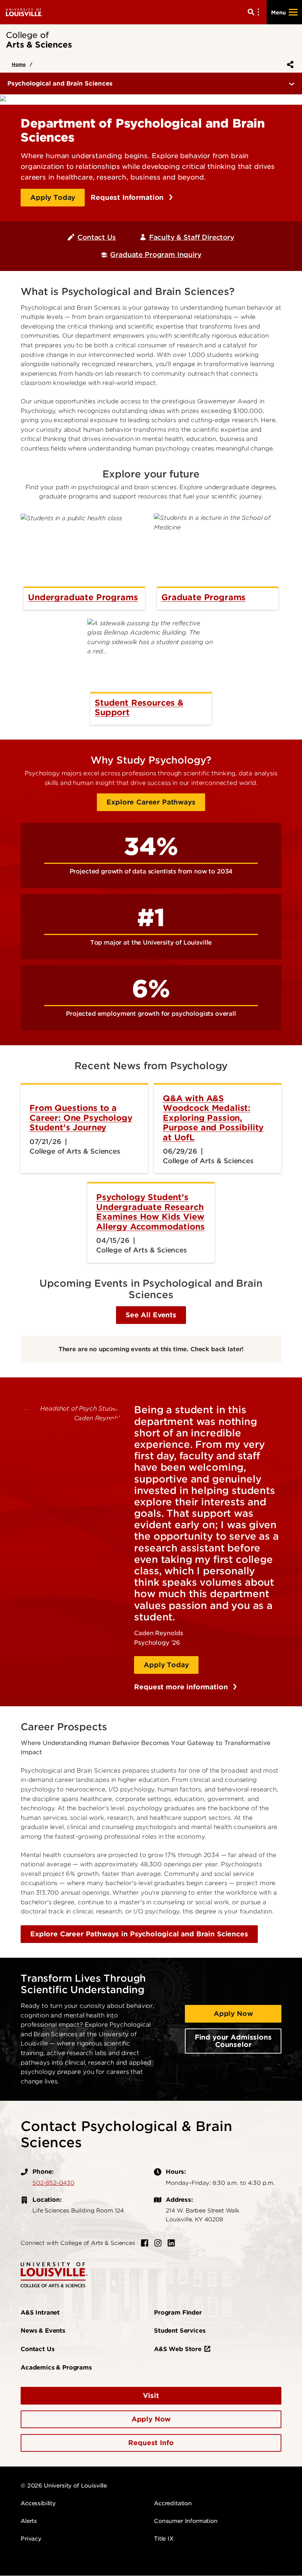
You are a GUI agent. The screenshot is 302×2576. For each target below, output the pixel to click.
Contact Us (96, 237)
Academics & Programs (56, 2368)
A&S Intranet (40, 2313)
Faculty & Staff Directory (192, 237)
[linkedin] (171, 2243)
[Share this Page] (289, 65)
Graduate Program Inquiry (156, 255)
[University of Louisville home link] (24, 12)
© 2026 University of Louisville (64, 2486)
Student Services (180, 2331)
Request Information (128, 197)
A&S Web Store (178, 2349)
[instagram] (158, 2243)
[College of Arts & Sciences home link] (54, 2274)
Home (19, 64)
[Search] (255, 12)
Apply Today (53, 197)
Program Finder (178, 2313)
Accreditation (173, 2503)
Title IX (164, 2539)
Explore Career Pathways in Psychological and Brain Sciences (139, 1934)
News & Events (43, 2331)
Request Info (151, 2443)
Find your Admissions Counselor (233, 2041)
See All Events (151, 1315)
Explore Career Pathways (151, 802)
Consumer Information (186, 2521)
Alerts (29, 2521)
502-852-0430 (53, 2183)
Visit (151, 2396)
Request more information (182, 1687)
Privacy (31, 2539)
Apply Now (233, 2014)
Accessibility (38, 2503)
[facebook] (145, 2243)
